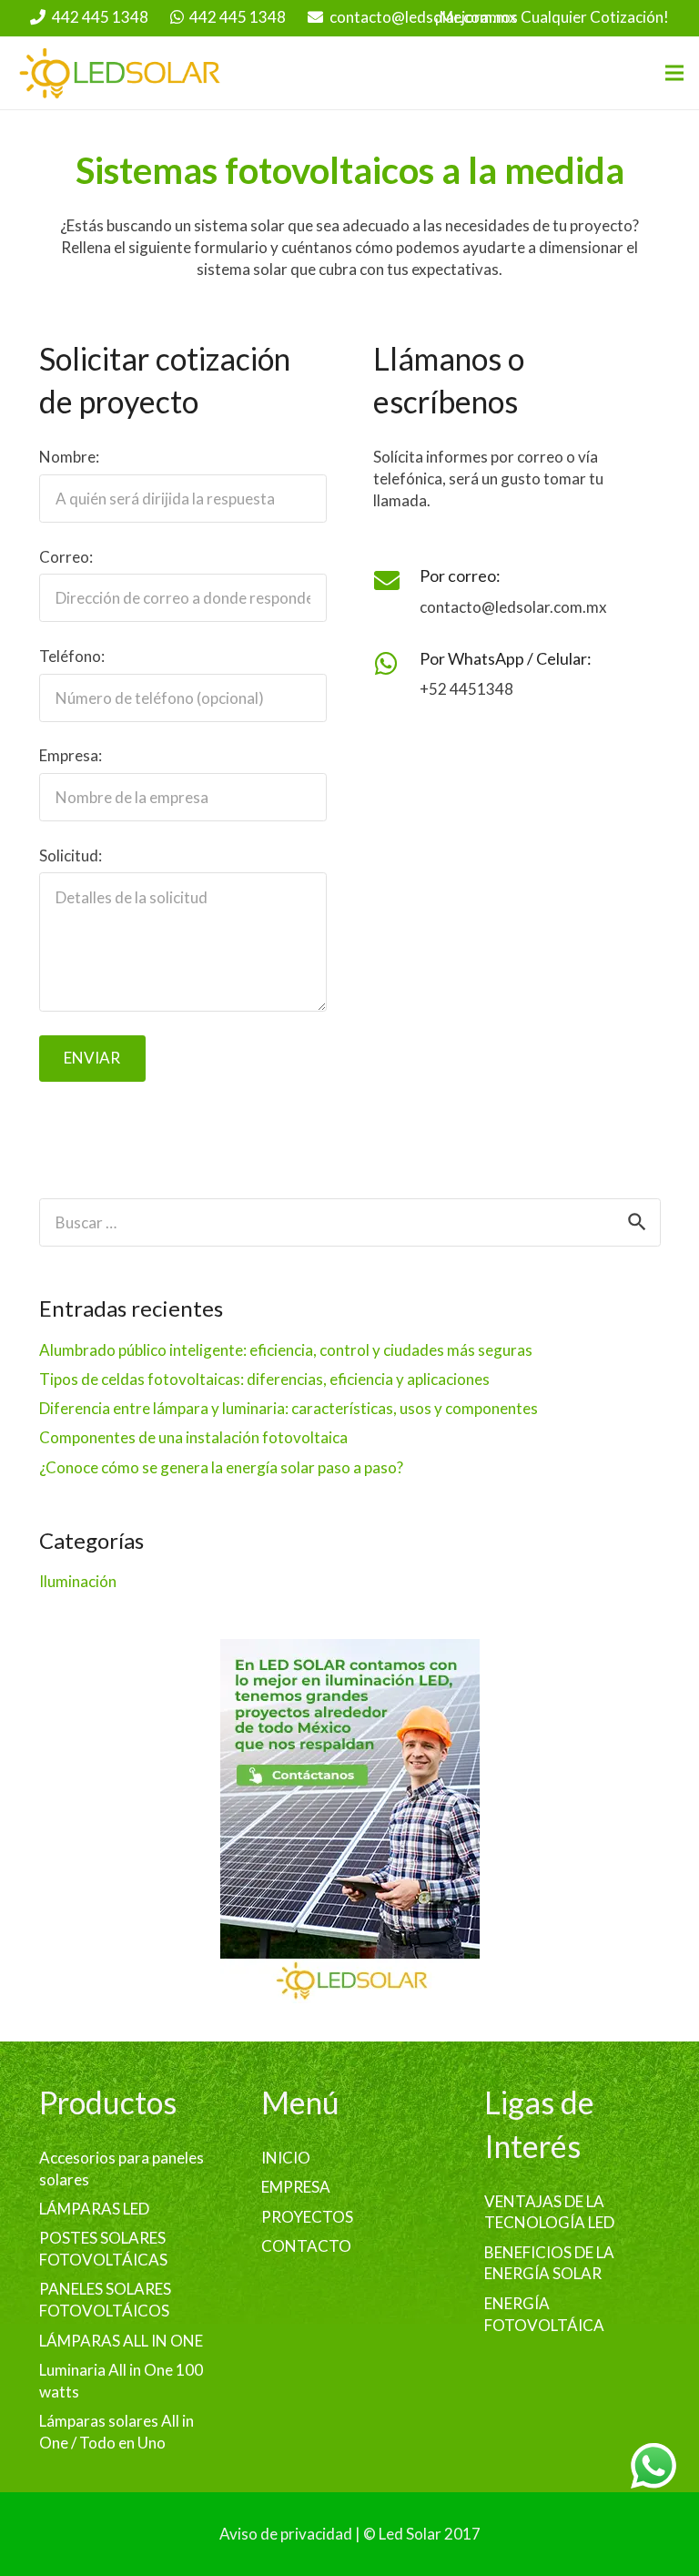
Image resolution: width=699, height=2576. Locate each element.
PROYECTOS (307, 2217)
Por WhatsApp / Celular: (506, 658)
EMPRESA (296, 2187)
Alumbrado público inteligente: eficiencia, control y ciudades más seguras (286, 1350)
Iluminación (78, 1581)
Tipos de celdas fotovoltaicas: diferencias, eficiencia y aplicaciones (264, 1379)
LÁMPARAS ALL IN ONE (121, 2341)
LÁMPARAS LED (94, 2209)
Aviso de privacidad (286, 2534)
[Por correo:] (396, 581)
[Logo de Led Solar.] (121, 73)
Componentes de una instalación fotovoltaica (193, 1437)
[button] (674, 73)
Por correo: (460, 575)
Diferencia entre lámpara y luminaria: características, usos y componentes (289, 1408)
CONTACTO (306, 2246)
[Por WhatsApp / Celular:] (396, 664)
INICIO (286, 2158)
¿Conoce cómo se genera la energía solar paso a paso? (221, 1467)
